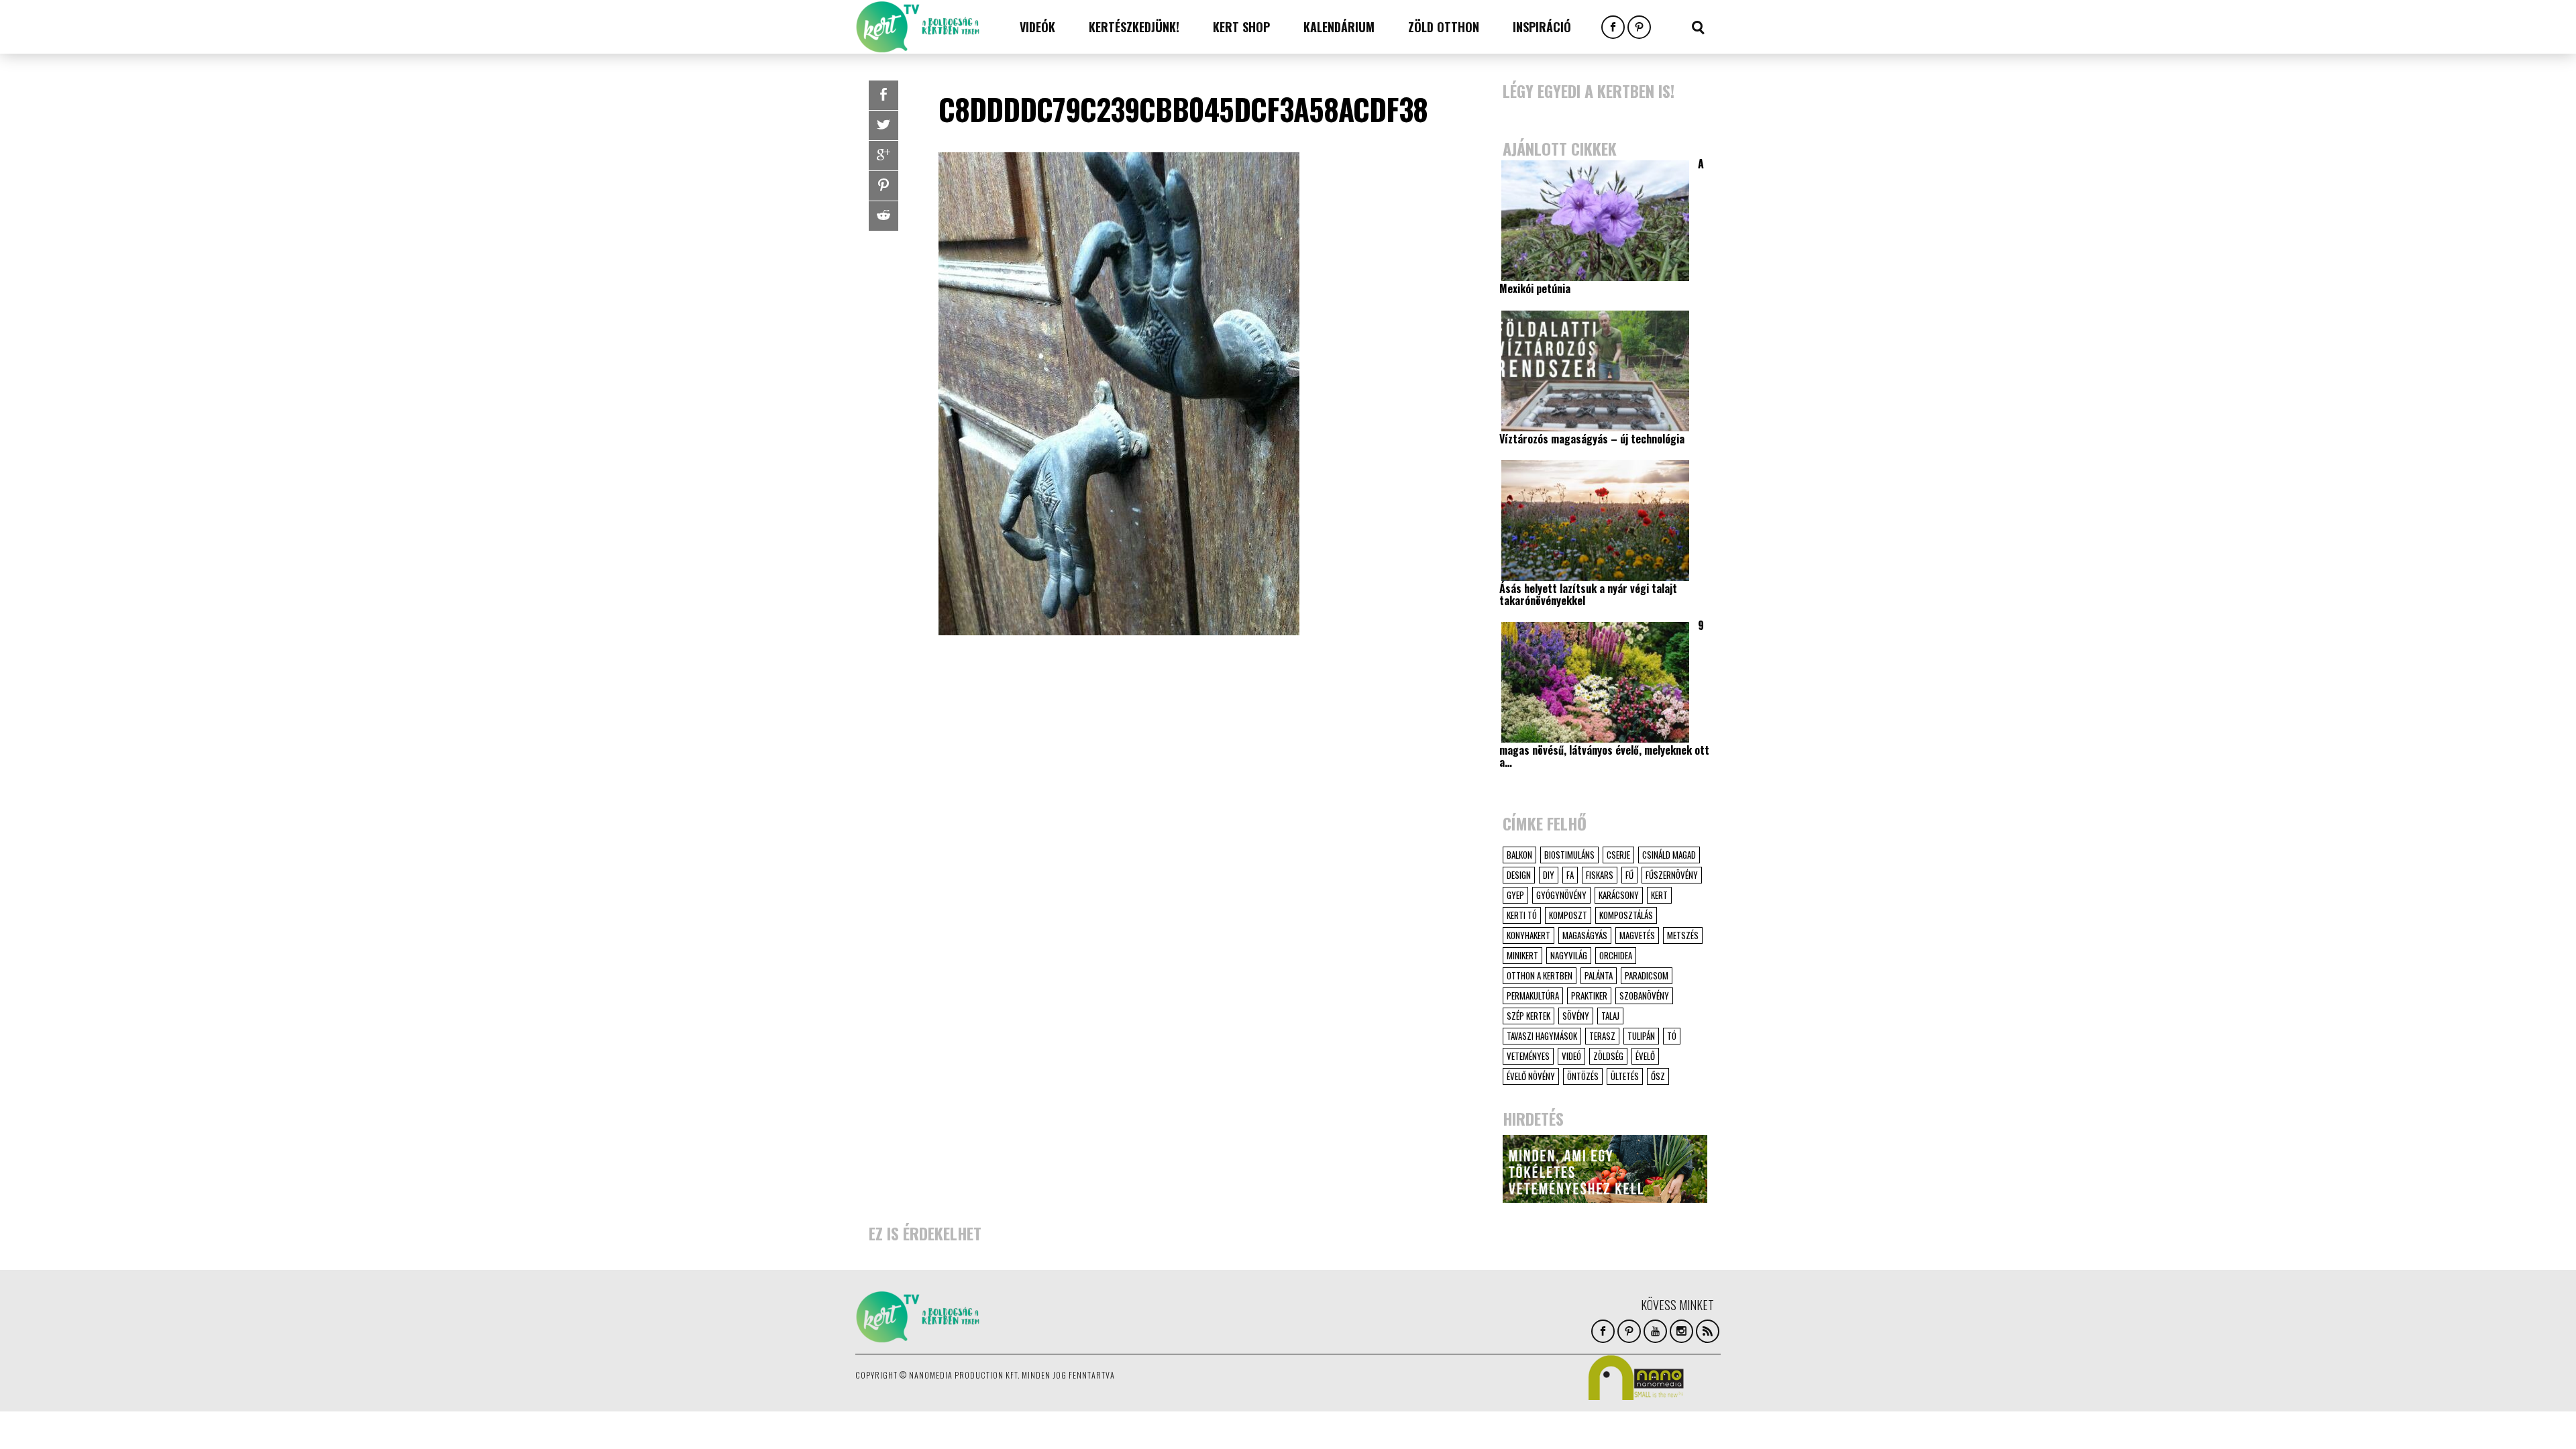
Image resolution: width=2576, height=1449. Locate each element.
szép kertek (1528, 1016)
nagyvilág (1569, 955)
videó (1571, 1056)
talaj (1610, 1016)
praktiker (1589, 996)
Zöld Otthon (1444, 27)
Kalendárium (1339, 27)
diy (1549, 875)
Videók (1037, 27)
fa (1570, 875)
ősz (1658, 1076)
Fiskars (1600, 875)
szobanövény (1644, 996)
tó (1672, 1036)
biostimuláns (1569, 855)
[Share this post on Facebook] (883, 95)
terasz (1602, 1036)
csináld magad (1669, 855)
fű (1629, 875)
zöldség (1608, 1056)
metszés (1683, 935)
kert (1659, 895)
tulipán (1641, 1036)
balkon (1519, 855)
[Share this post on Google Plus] (883, 156)
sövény (1576, 1016)
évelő (1645, 1056)
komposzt (1568, 915)
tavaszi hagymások (1542, 1036)
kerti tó (1522, 915)
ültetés (1625, 1076)
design (1519, 875)
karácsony (1619, 895)
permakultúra (1533, 996)
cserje (1618, 855)
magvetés (1637, 935)
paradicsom (1647, 975)
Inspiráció (1542, 27)
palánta (1599, 975)
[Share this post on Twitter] (883, 125)
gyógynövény (1561, 895)
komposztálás (1626, 915)
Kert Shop (1241, 27)
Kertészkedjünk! (1134, 27)
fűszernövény (1672, 875)
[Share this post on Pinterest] (883, 186)
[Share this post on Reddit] (883, 216)
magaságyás (1585, 935)
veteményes (1528, 1056)
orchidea (1616, 955)
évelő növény (1531, 1076)
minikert (1522, 955)
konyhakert (1528, 935)
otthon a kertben (1540, 975)
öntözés (1583, 1076)
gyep (1515, 895)
